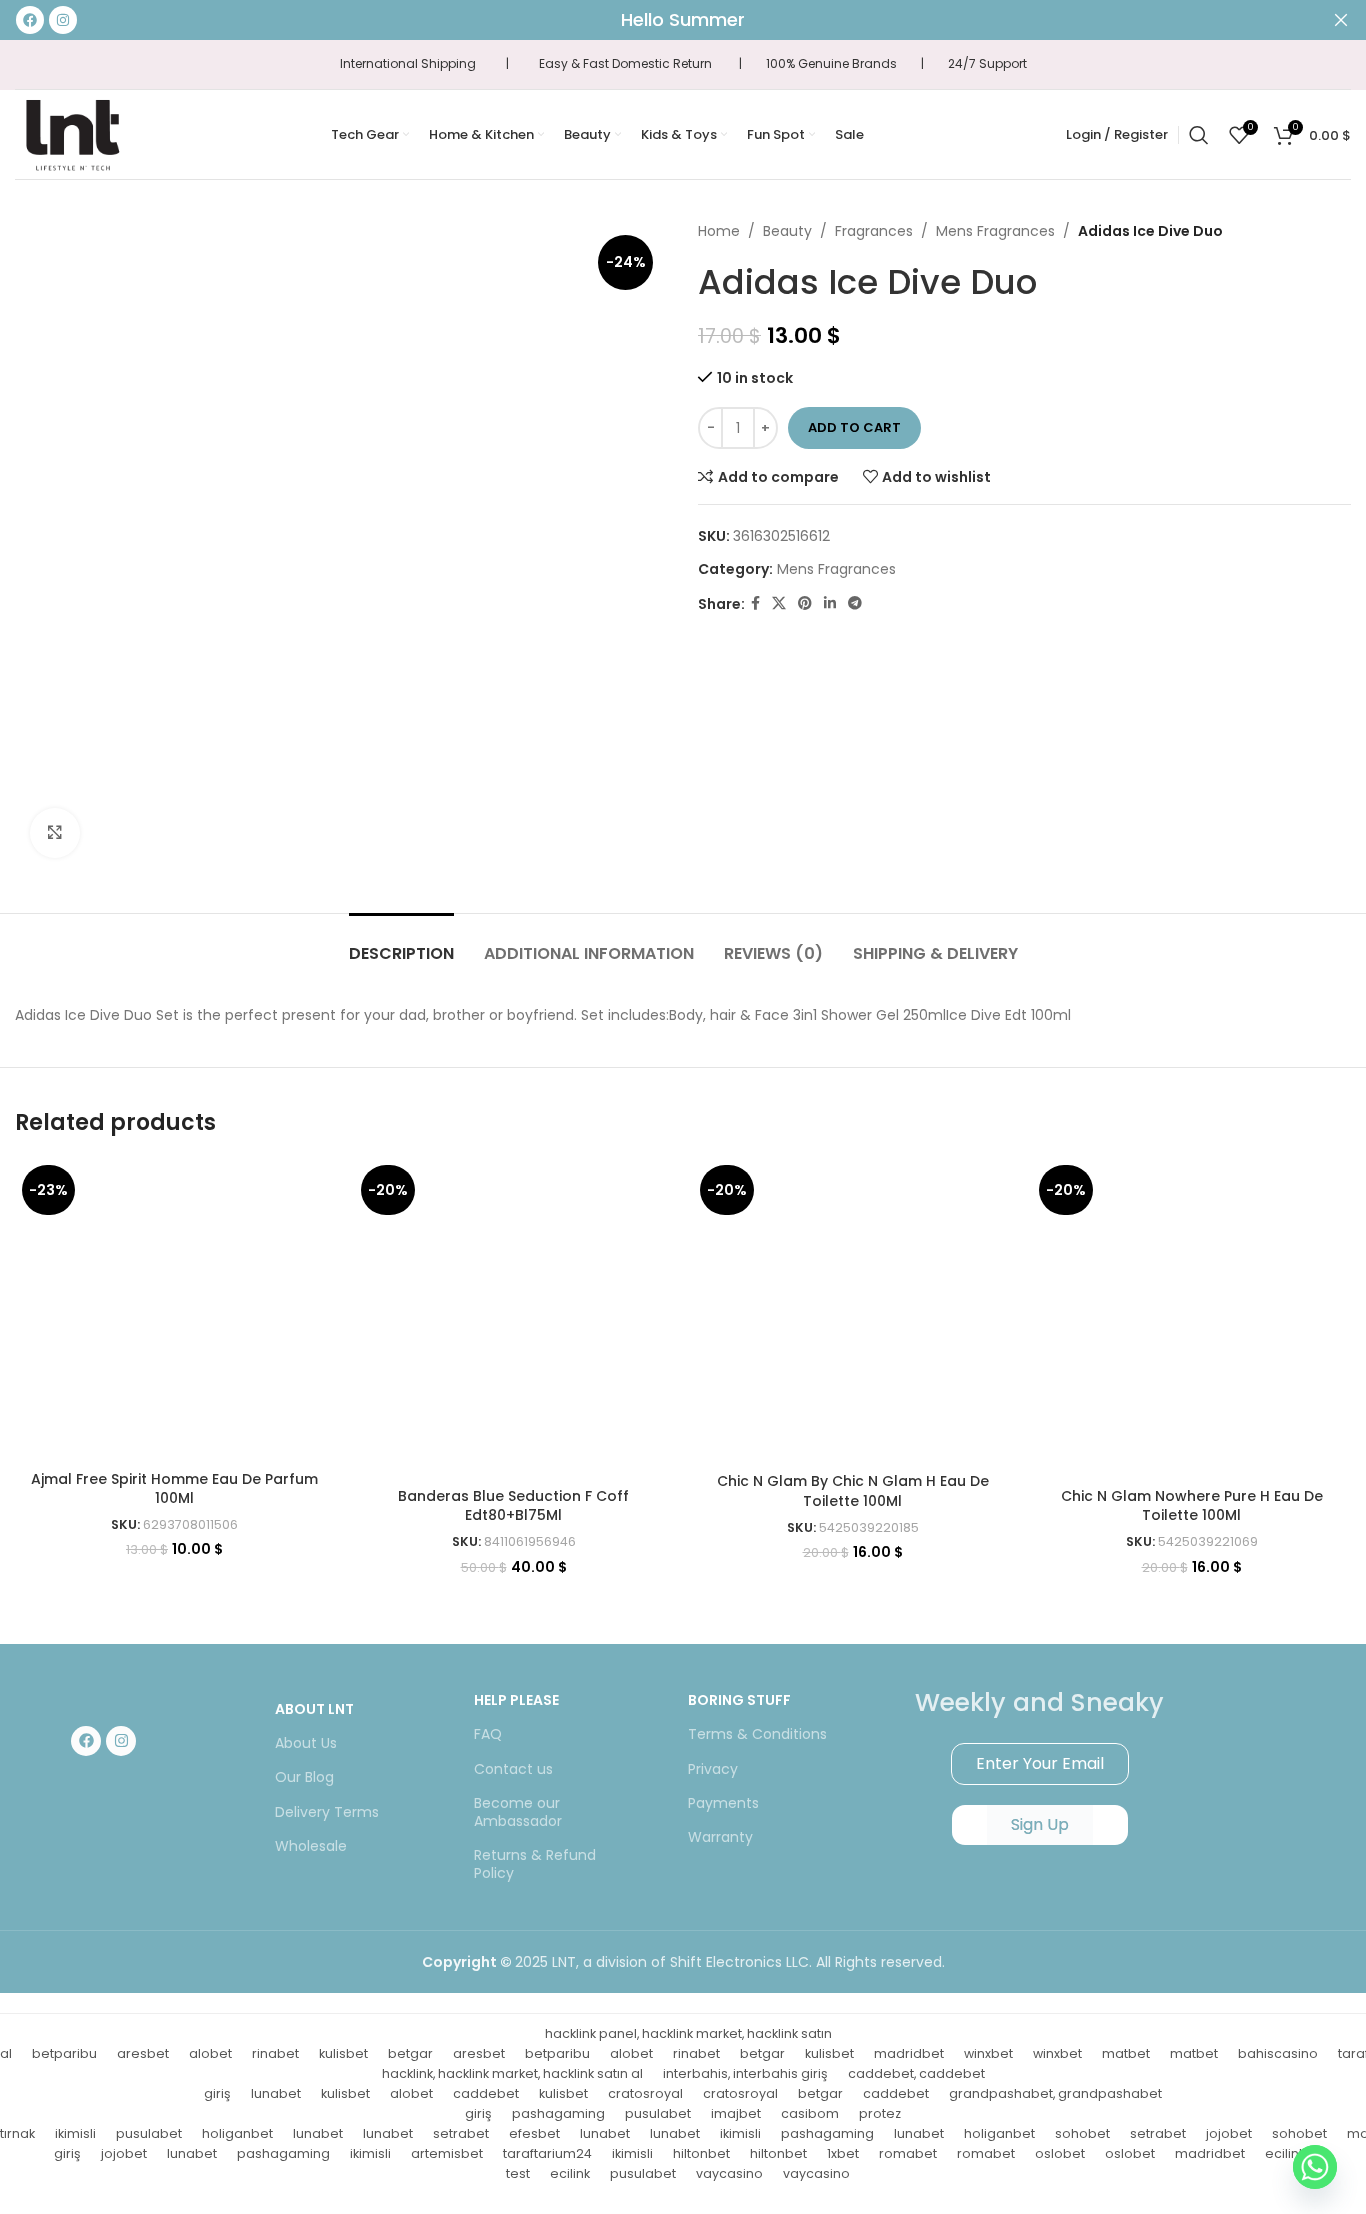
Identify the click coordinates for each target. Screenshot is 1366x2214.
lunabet (276, 2093)
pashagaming (558, 2113)
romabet (908, 2153)
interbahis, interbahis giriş (745, 2073)
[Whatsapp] (1315, 2167)
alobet (210, 2053)
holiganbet (237, 2133)
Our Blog (304, 1777)
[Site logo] (72, 133)
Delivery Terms (327, 1812)
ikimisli (75, 2133)
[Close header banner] (1341, 20)
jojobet (1229, 2133)
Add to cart (854, 427)
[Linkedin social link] (830, 603)
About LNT (314, 1709)
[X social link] (779, 603)
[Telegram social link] (855, 603)
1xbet (843, 2153)
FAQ (488, 1734)
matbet (1126, 2053)
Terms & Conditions (757, 1734)
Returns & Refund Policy (535, 1864)
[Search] (1199, 135)
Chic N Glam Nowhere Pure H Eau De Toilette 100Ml (1192, 1506)
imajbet (736, 2113)
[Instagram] (121, 1741)
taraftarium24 (547, 2153)
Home (719, 231)
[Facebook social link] (755, 603)
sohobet (1082, 2133)
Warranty (720, 1837)
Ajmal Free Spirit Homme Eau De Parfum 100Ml (174, 1489)
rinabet (275, 2053)
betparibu (64, 2053)
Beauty (787, 231)
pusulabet (658, 2113)
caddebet (486, 2093)
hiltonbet (701, 2153)
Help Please (516, 1700)
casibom (810, 2113)
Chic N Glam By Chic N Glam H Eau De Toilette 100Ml (853, 1491)
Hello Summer (683, 19)
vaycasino (729, 2173)
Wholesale (311, 1846)
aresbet (143, 2053)
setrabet (461, 2133)
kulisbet (343, 2053)
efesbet (534, 2133)
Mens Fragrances (995, 231)
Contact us (513, 1769)
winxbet (988, 2053)
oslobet (1060, 2153)
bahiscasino (1278, 2053)
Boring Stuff (739, 1700)
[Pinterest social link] (805, 603)
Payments (723, 1803)
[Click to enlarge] (55, 833)
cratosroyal (645, 2093)
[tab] (401, 943)
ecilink (570, 2173)
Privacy (713, 1769)
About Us (306, 1743)
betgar (410, 2053)
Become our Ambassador (518, 1812)
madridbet (909, 2053)
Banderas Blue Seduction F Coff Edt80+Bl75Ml (513, 1506)
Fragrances (874, 231)
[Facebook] (86, 1741)
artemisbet (447, 2153)
